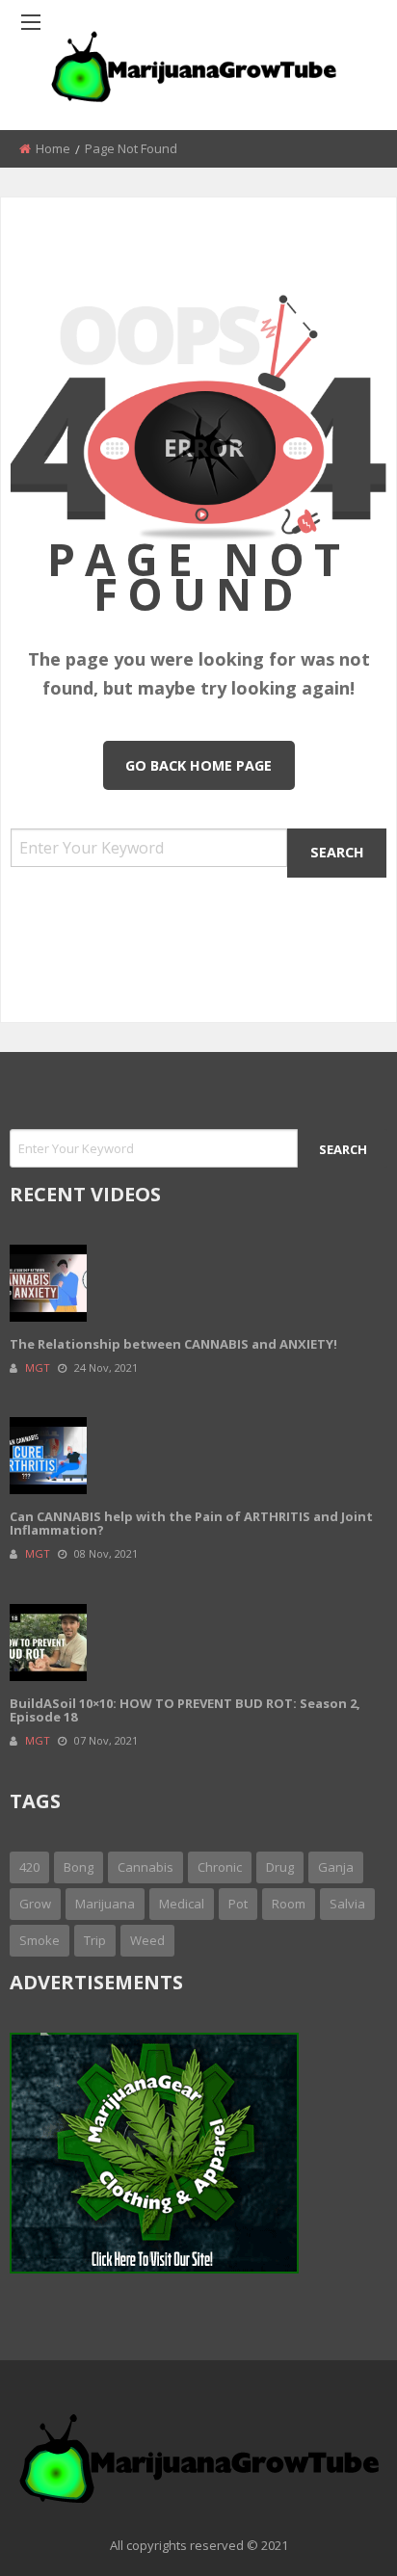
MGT (38, 1367)
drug (280, 1867)
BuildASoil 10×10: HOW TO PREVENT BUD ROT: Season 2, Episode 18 (185, 1710)
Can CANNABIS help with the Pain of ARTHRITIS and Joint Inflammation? (191, 1523)
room (289, 1904)
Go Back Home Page (198, 765)
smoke (40, 1940)
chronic (220, 1867)
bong (79, 1867)
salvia (347, 1904)
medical (182, 1904)
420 (29, 1867)
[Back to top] (334, 2533)
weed (147, 1940)
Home (53, 148)
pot (238, 1904)
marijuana (105, 1904)
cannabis (146, 1867)
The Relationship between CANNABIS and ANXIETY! (173, 1344)
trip (95, 1940)
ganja (336, 1867)
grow (35, 1904)
